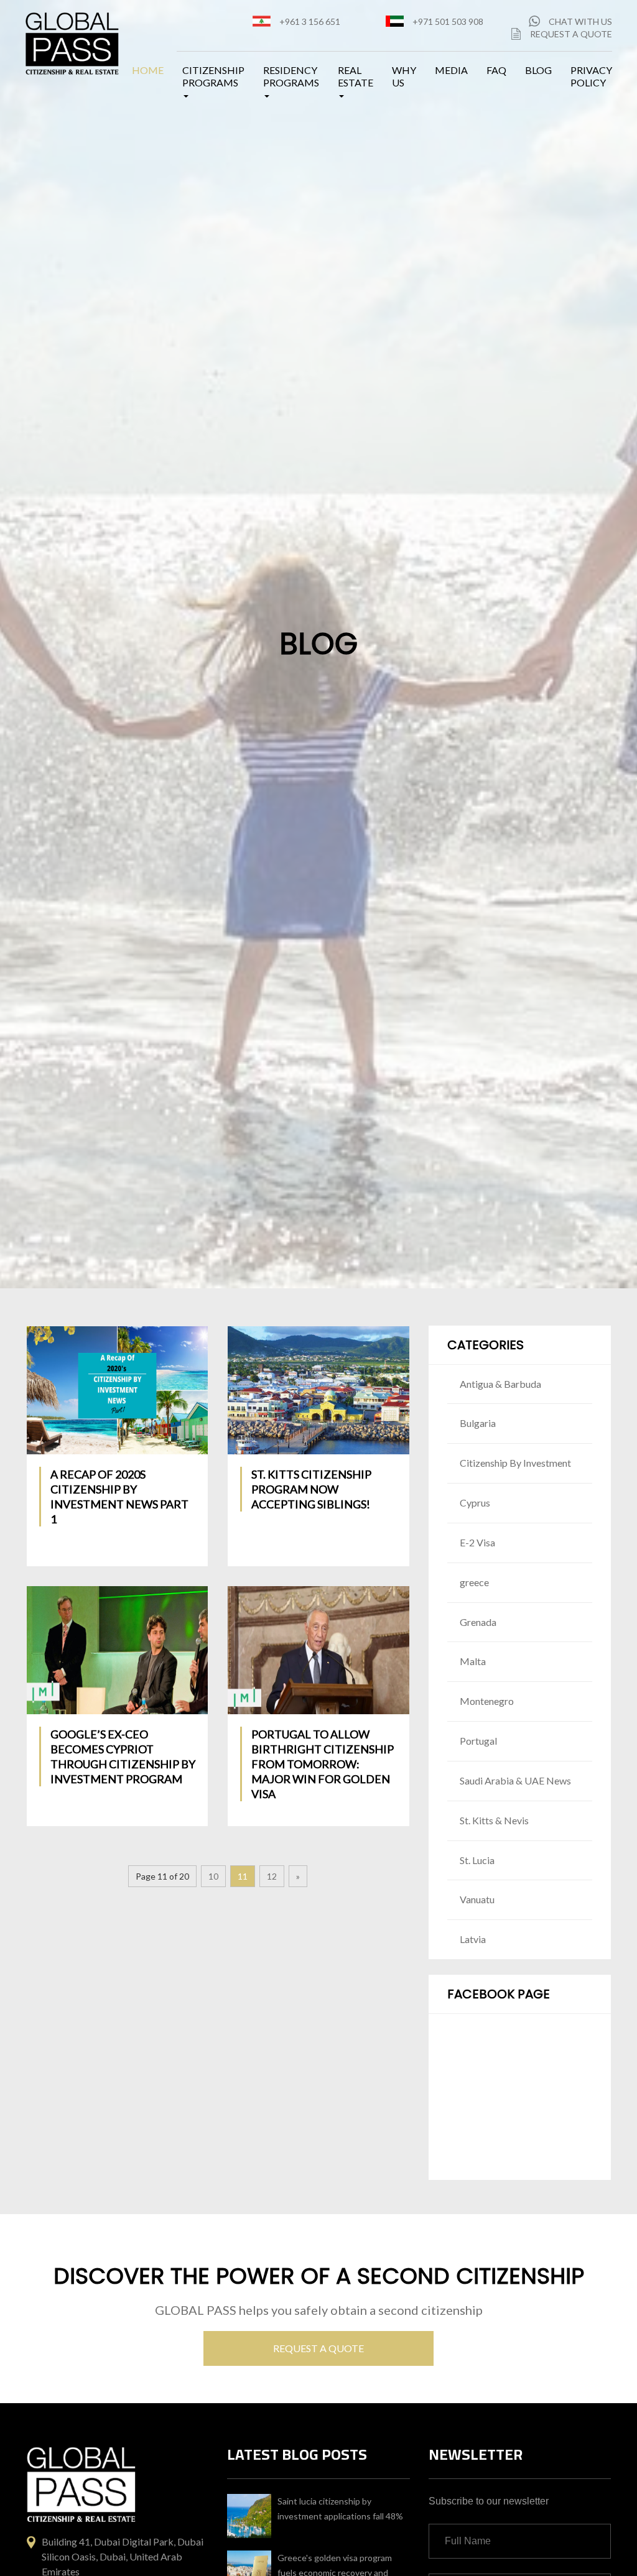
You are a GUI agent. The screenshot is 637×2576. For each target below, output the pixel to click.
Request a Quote (571, 34)
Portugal (478, 1741)
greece (474, 1582)
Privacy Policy (591, 76)
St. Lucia (477, 1860)
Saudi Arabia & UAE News (515, 1780)
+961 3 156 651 (310, 21)
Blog (538, 70)
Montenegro (487, 1701)
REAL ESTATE (356, 76)
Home (148, 70)
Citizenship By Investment (515, 1463)
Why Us (404, 76)
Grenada (478, 1622)
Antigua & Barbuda (500, 1384)
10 (213, 1876)
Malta (473, 1661)
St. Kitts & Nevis (494, 1820)
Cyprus (475, 1503)
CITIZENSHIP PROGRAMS (213, 76)
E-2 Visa (477, 1542)
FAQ (496, 70)
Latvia (473, 1939)
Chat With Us (580, 21)
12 (272, 1876)
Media (451, 70)
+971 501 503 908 (448, 21)
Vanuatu (477, 1899)
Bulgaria (478, 1423)
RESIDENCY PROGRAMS (291, 76)
